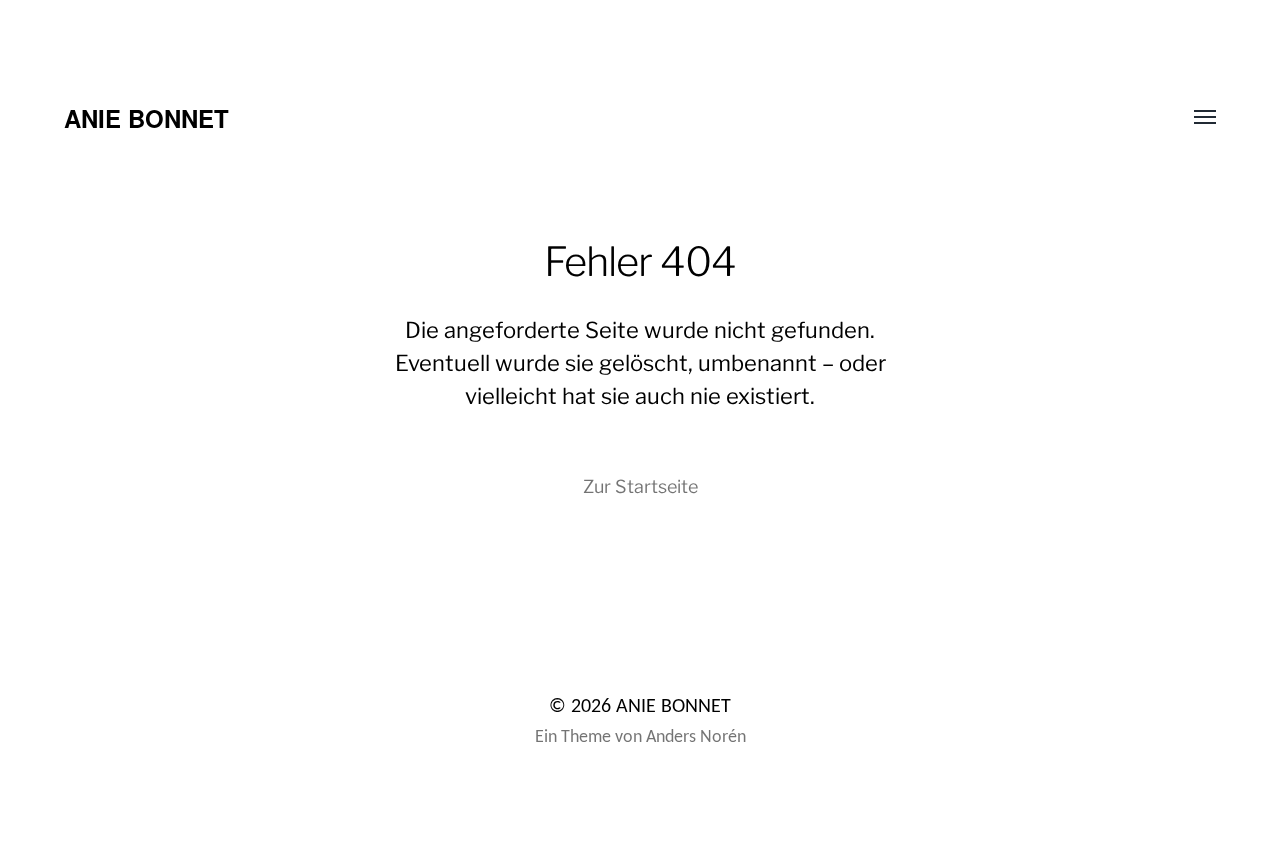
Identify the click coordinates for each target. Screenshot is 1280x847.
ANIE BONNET (146, 118)
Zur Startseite (640, 486)
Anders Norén (696, 737)
